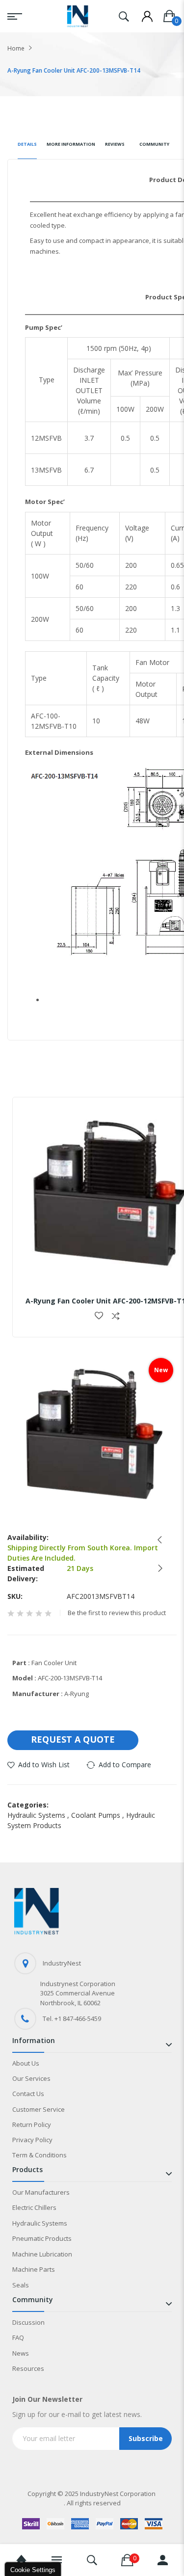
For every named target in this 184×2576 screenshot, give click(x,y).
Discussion (28, 2322)
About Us (26, 2063)
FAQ (18, 2337)
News (21, 2353)
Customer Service (39, 2109)
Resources (28, 2368)
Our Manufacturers (41, 2192)
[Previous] (157, 1540)
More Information (71, 144)
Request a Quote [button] (73, 1739)
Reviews (115, 144)
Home (16, 48)
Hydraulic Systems (39, 1815)
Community (154, 144)
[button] (99, 1316)
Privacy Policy (32, 2140)
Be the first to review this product (117, 1613)
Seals (21, 2285)
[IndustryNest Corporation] (78, 16)
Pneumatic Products (42, 2238)
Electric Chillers (34, 2207)
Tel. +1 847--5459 (72, 2018)
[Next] (157, 1568)
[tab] (27, 148)
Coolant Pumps (99, 1815)
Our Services (31, 2078)
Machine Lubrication (42, 2254)
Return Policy (32, 2125)
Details (27, 144)
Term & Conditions (39, 2155)
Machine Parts (34, 2269)
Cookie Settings (33, 2570)
